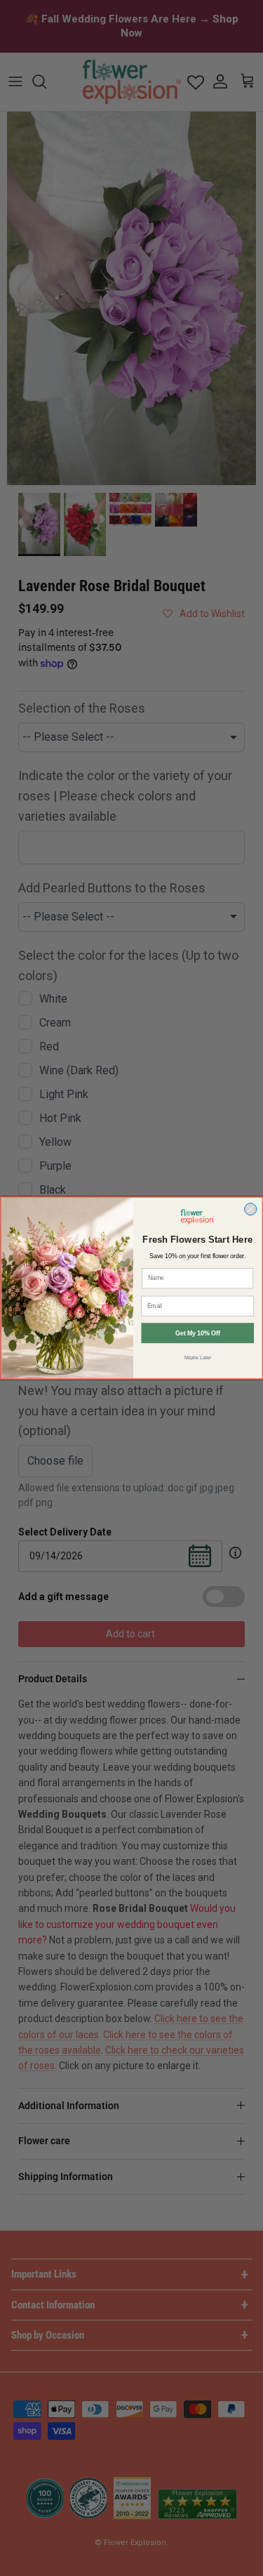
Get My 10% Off (197, 1333)
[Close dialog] (250, 1209)
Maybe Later (197, 1357)
